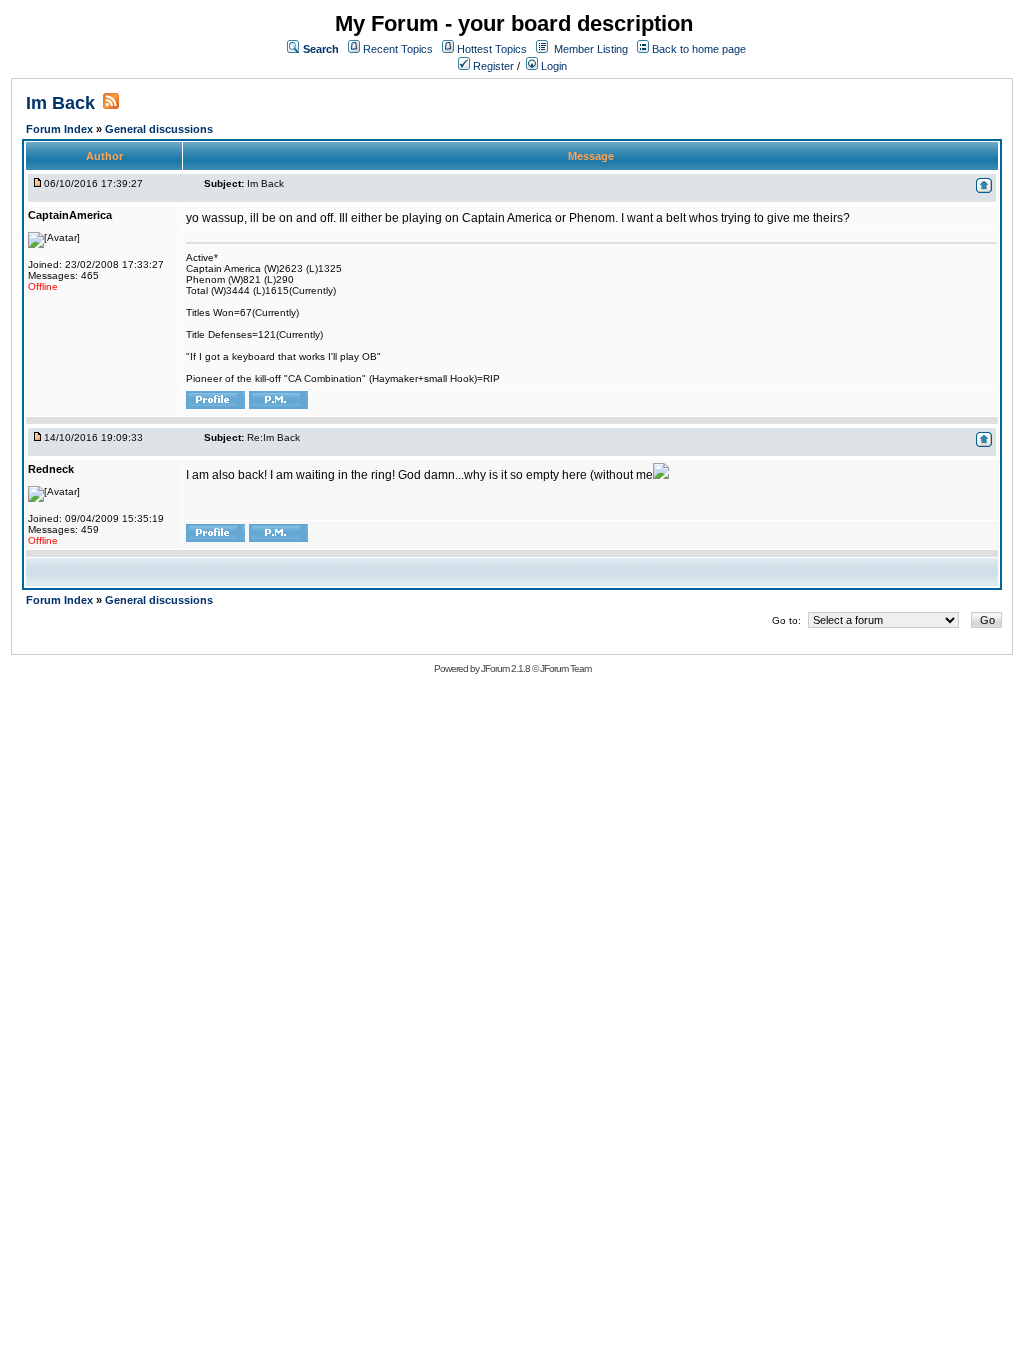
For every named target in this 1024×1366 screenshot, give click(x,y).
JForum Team (565, 668)
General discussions (159, 129)
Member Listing (591, 49)
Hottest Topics (492, 49)
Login (552, 66)
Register (492, 66)
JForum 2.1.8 (505, 668)
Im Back (60, 103)
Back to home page (699, 49)
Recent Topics (398, 49)
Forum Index (61, 129)
